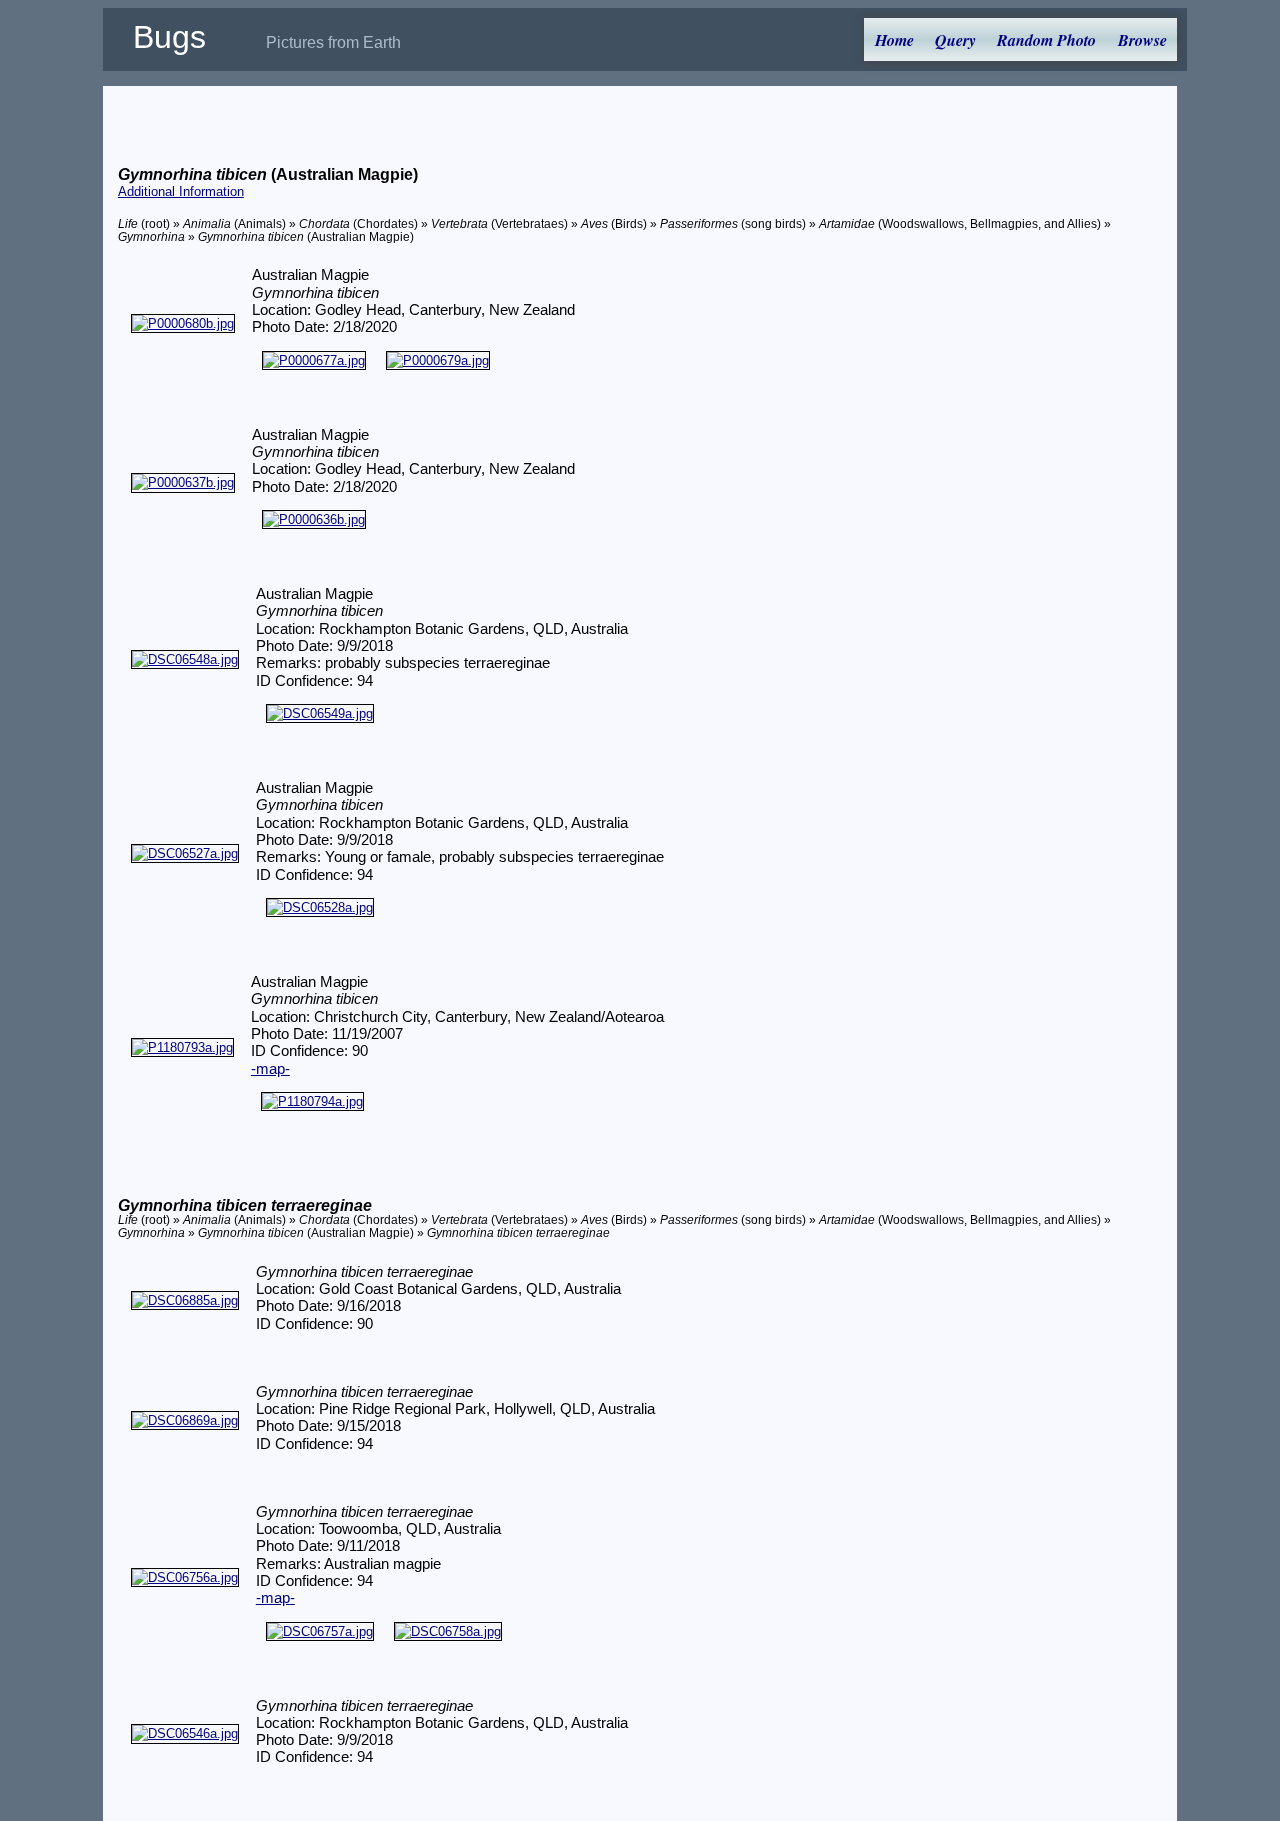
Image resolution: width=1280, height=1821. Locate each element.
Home (894, 40)
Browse (1142, 40)
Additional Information (181, 191)
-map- (270, 1069)
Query (955, 40)
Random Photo (1046, 40)
